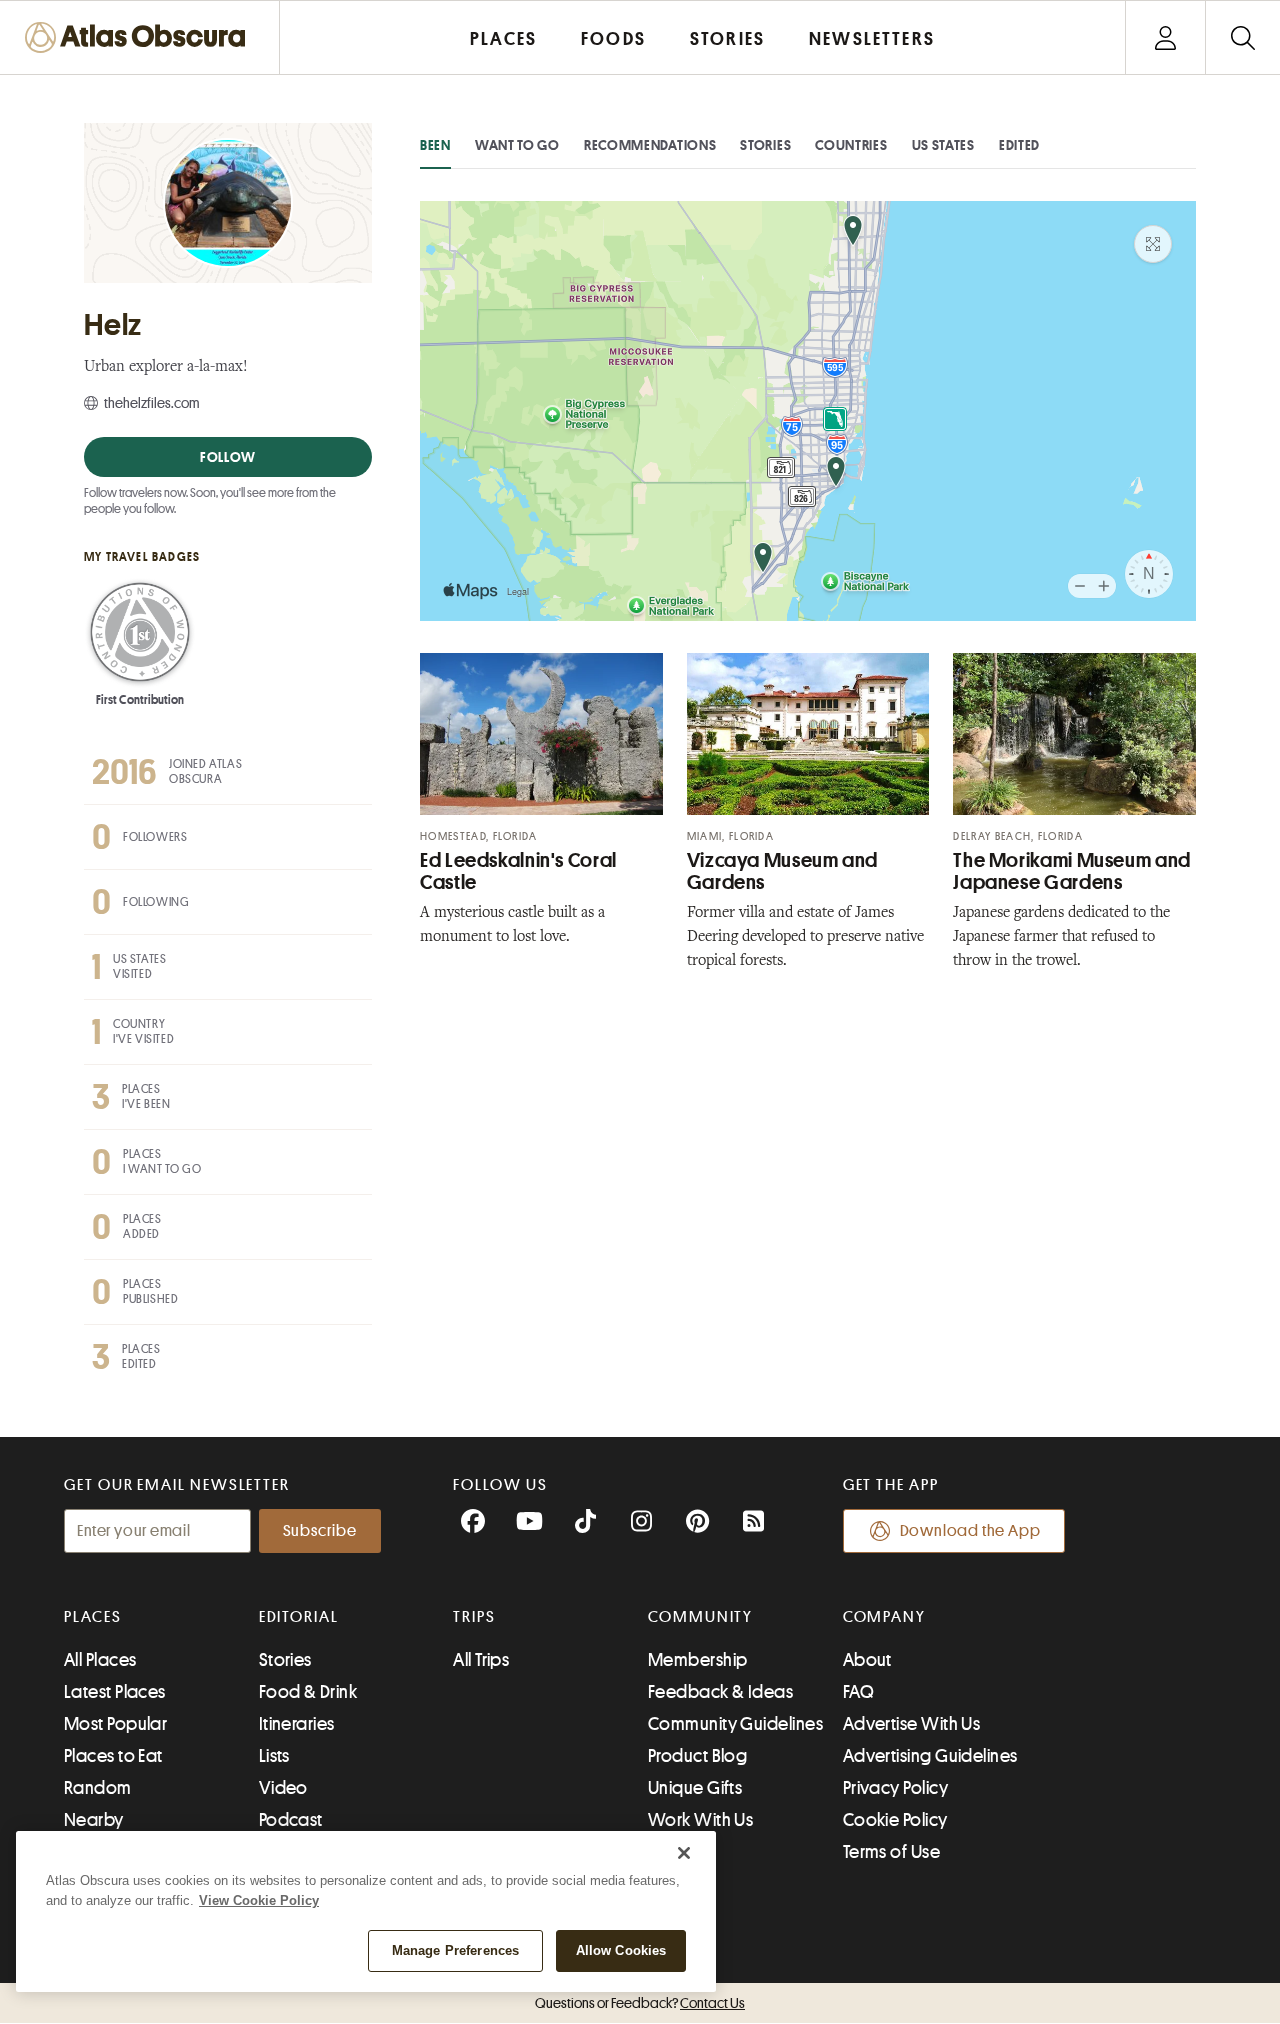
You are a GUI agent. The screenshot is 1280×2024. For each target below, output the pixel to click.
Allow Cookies (621, 1950)
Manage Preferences (455, 1950)
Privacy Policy (895, 1788)
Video (283, 1788)
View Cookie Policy (259, 1900)
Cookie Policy (895, 1820)
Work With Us (700, 1820)
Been (435, 145)
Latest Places (115, 1692)
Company (884, 1617)
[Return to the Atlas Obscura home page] (140, 37)
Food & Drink (308, 1692)
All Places (100, 1660)
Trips (474, 1617)
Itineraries (297, 1724)
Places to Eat (113, 1756)
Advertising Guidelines (930, 1756)
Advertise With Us (912, 1724)
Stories (765, 145)
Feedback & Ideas (720, 1692)
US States (943, 145)
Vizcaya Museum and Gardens (782, 871)
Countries (851, 145)
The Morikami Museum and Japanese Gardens (1072, 871)
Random (98, 1788)
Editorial (299, 1617)
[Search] (1242, 37)
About (867, 1660)
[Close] (684, 1853)
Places (93, 1617)
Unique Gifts (695, 1788)
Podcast (291, 1820)
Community (700, 1617)
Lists (274, 1756)
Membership (698, 1660)
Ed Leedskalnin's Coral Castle (518, 871)
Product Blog (697, 1756)
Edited (1019, 145)
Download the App (970, 1531)
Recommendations (650, 145)
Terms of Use (891, 1852)
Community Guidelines (735, 1724)
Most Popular (115, 1724)
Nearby (94, 1820)
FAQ (858, 1692)
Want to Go (517, 145)
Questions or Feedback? (640, 2003)
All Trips (481, 1660)
